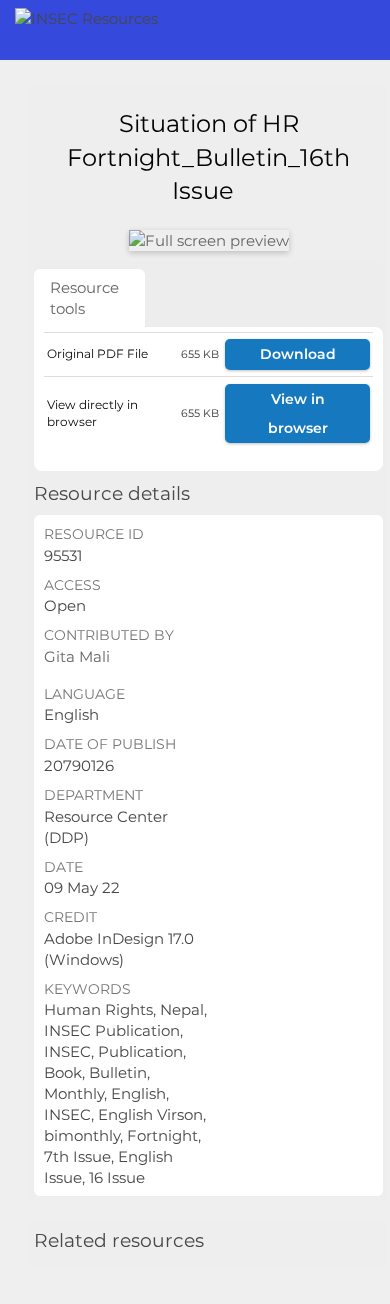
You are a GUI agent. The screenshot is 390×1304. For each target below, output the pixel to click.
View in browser (298, 413)
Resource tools (84, 298)
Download (298, 354)
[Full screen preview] (209, 240)
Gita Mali (77, 656)
